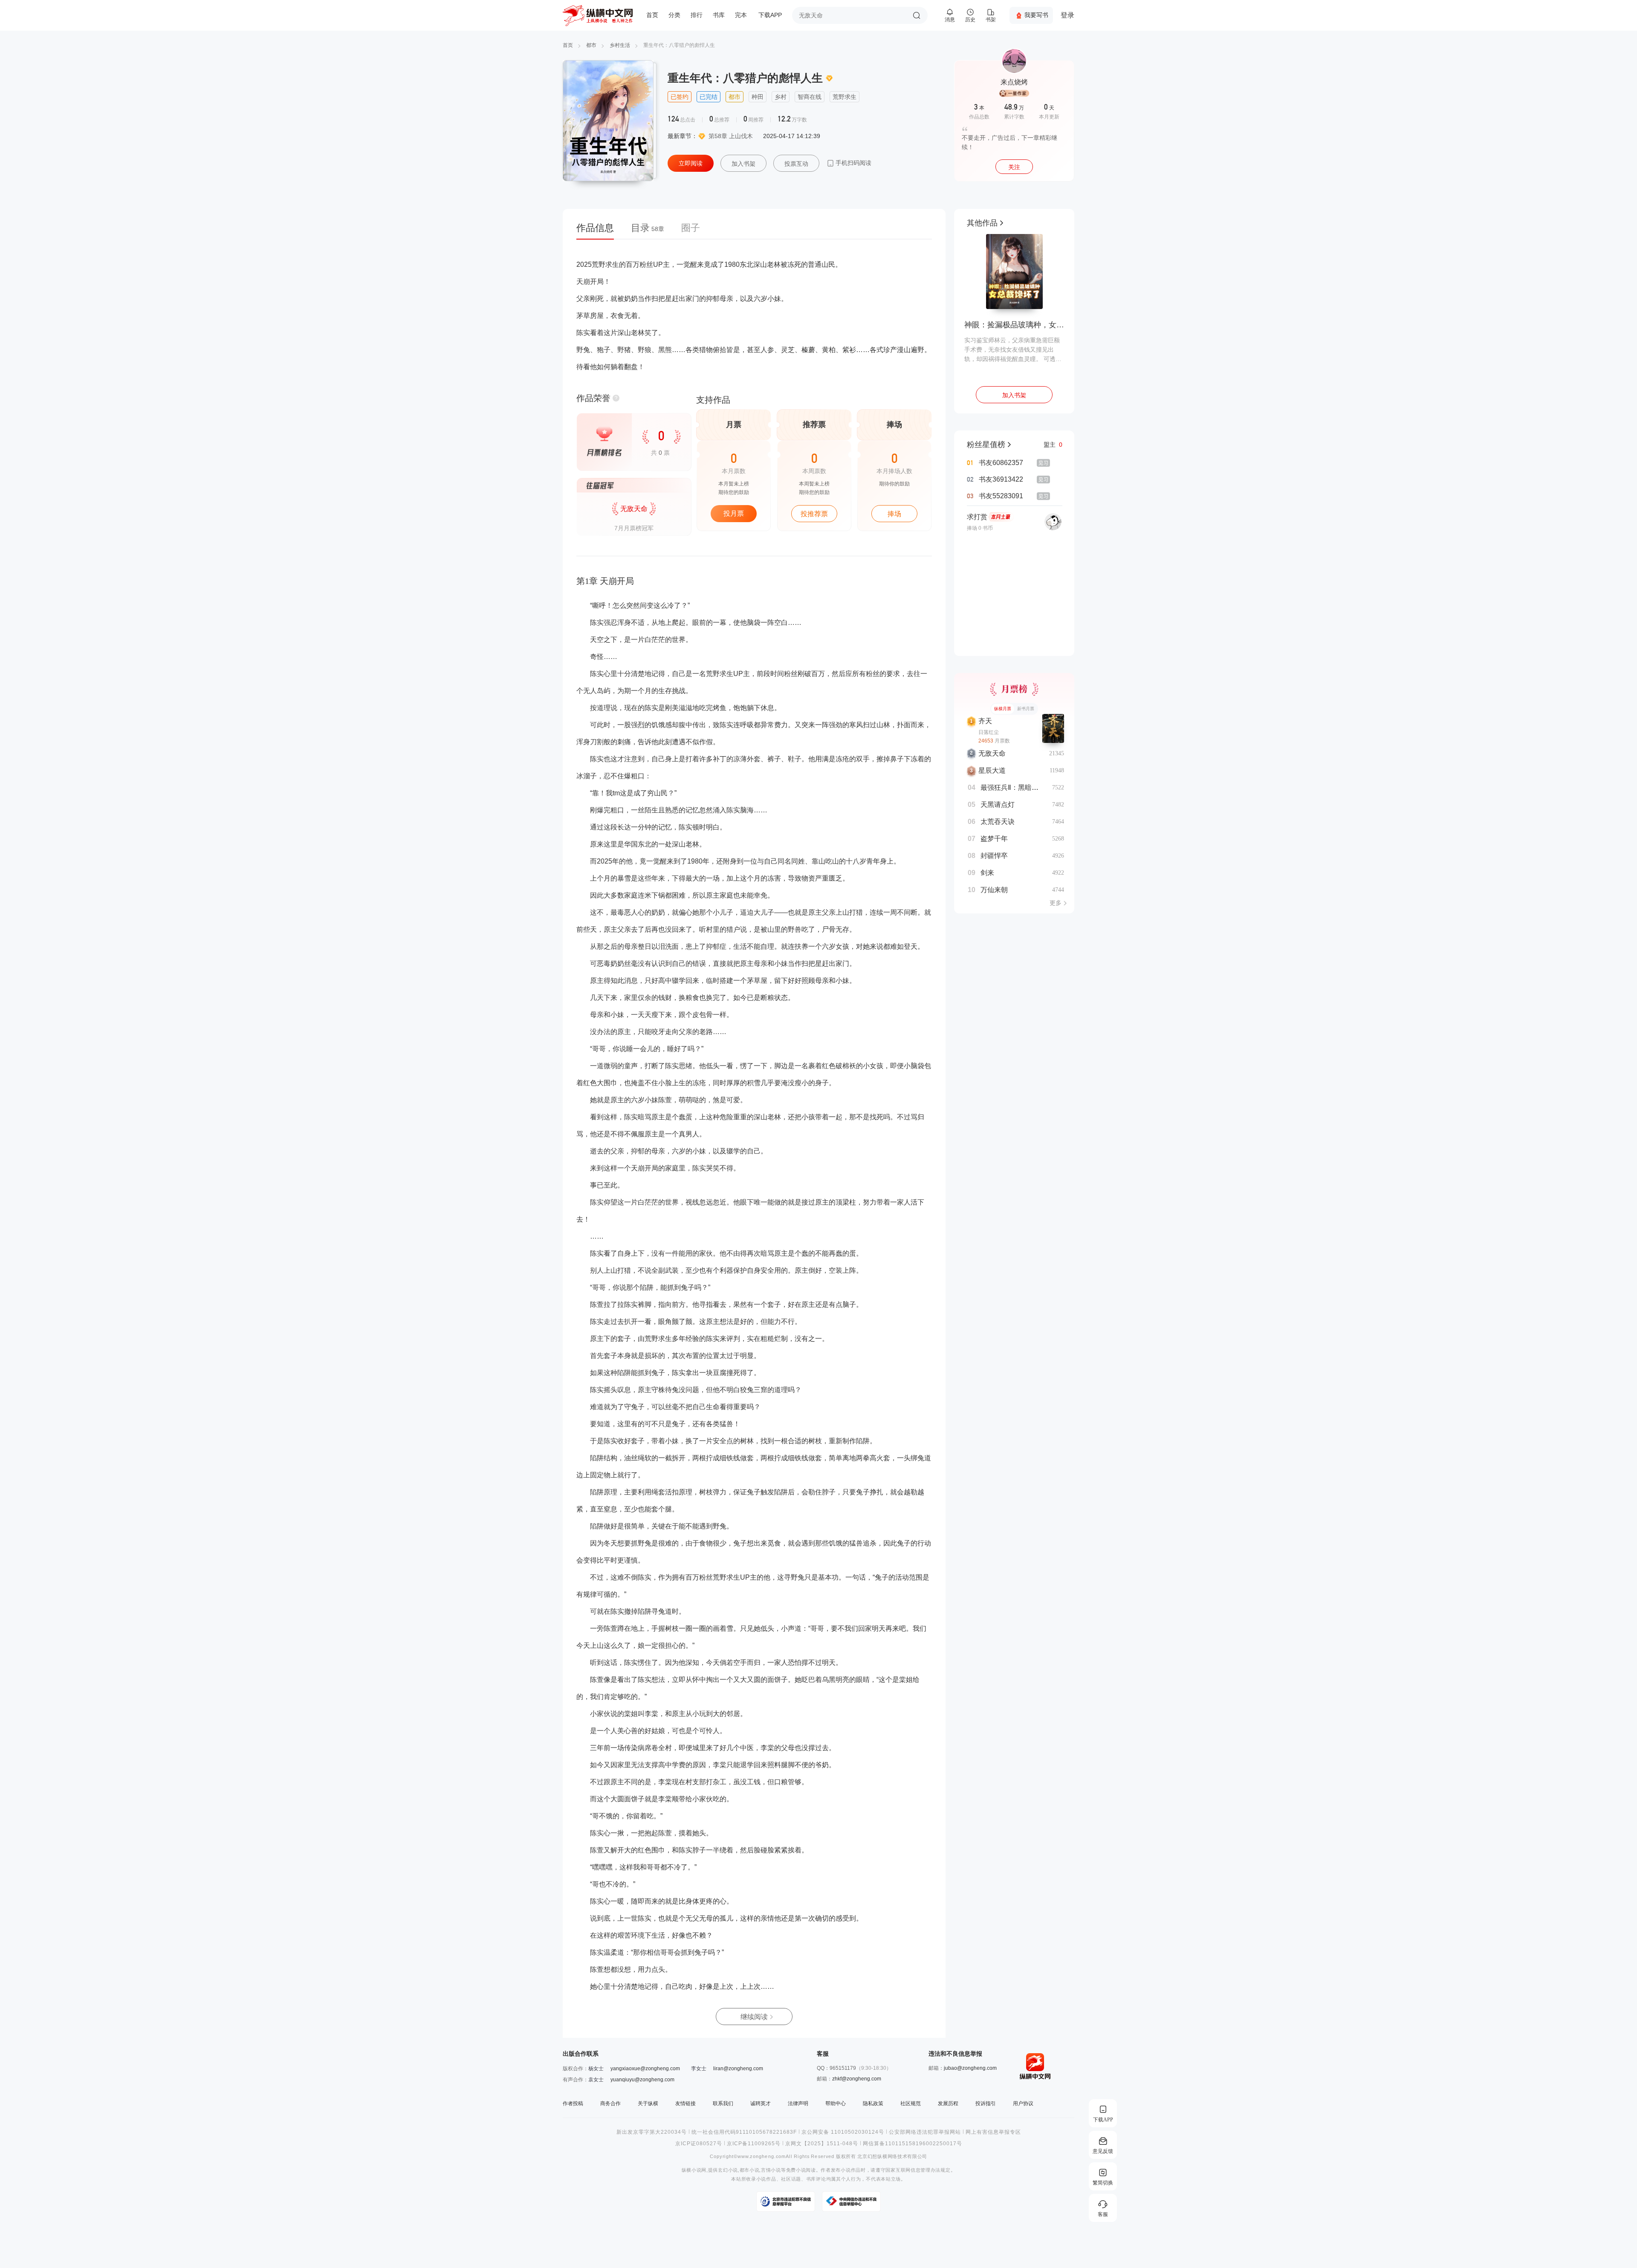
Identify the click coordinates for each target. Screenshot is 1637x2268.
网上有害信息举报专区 (993, 2132)
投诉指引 (986, 2103)
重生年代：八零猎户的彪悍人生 (679, 45)
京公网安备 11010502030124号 (843, 2132)
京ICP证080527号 (699, 2144)
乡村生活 (620, 45)
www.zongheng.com (762, 2157)
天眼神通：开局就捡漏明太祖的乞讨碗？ (1014, 325)
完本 (741, 15)
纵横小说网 (694, 2170)
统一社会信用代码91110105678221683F (744, 2132)
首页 (652, 15)
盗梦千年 (994, 839)
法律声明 (798, 2103)
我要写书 (1036, 15)
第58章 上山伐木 (731, 136)
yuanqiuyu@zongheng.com (642, 2080)
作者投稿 (573, 2103)
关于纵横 (648, 2103)
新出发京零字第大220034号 (652, 2132)
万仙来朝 (994, 890)
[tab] (599, 231)
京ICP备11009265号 (754, 2144)
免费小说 (796, 2170)
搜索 (917, 15)
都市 (591, 45)
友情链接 (685, 2103)
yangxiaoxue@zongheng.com (645, 2069)
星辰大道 (992, 770)
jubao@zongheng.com (970, 2068)
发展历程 (948, 2103)
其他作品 (982, 223)
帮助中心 (836, 2103)
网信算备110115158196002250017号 (912, 2144)
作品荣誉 (593, 398)
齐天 (985, 721)
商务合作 (610, 2103)
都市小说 (750, 2170)
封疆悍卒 (994, 856)
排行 (697, 15)
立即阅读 (691, 163)
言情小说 (771, 2170)
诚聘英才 (761, 2103)
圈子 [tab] (691, 228)
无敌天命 (992, 753)
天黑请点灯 (998, 805)
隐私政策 (873, 2103)
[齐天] (1053, 728)
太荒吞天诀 (998, 822)
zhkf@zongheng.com (857, 2079)
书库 (719, 15)
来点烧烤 (1014, 82)
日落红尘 (989, 732)
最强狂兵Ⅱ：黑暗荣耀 (1013, 787)
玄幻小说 (728, 2170)
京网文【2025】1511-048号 (822, 2144)
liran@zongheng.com (738, 2069)
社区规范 (911, 2103)
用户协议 (1023, 2103)
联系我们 (723, 2103)
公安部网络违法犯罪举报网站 (925, 2132)
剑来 (987, 873)
